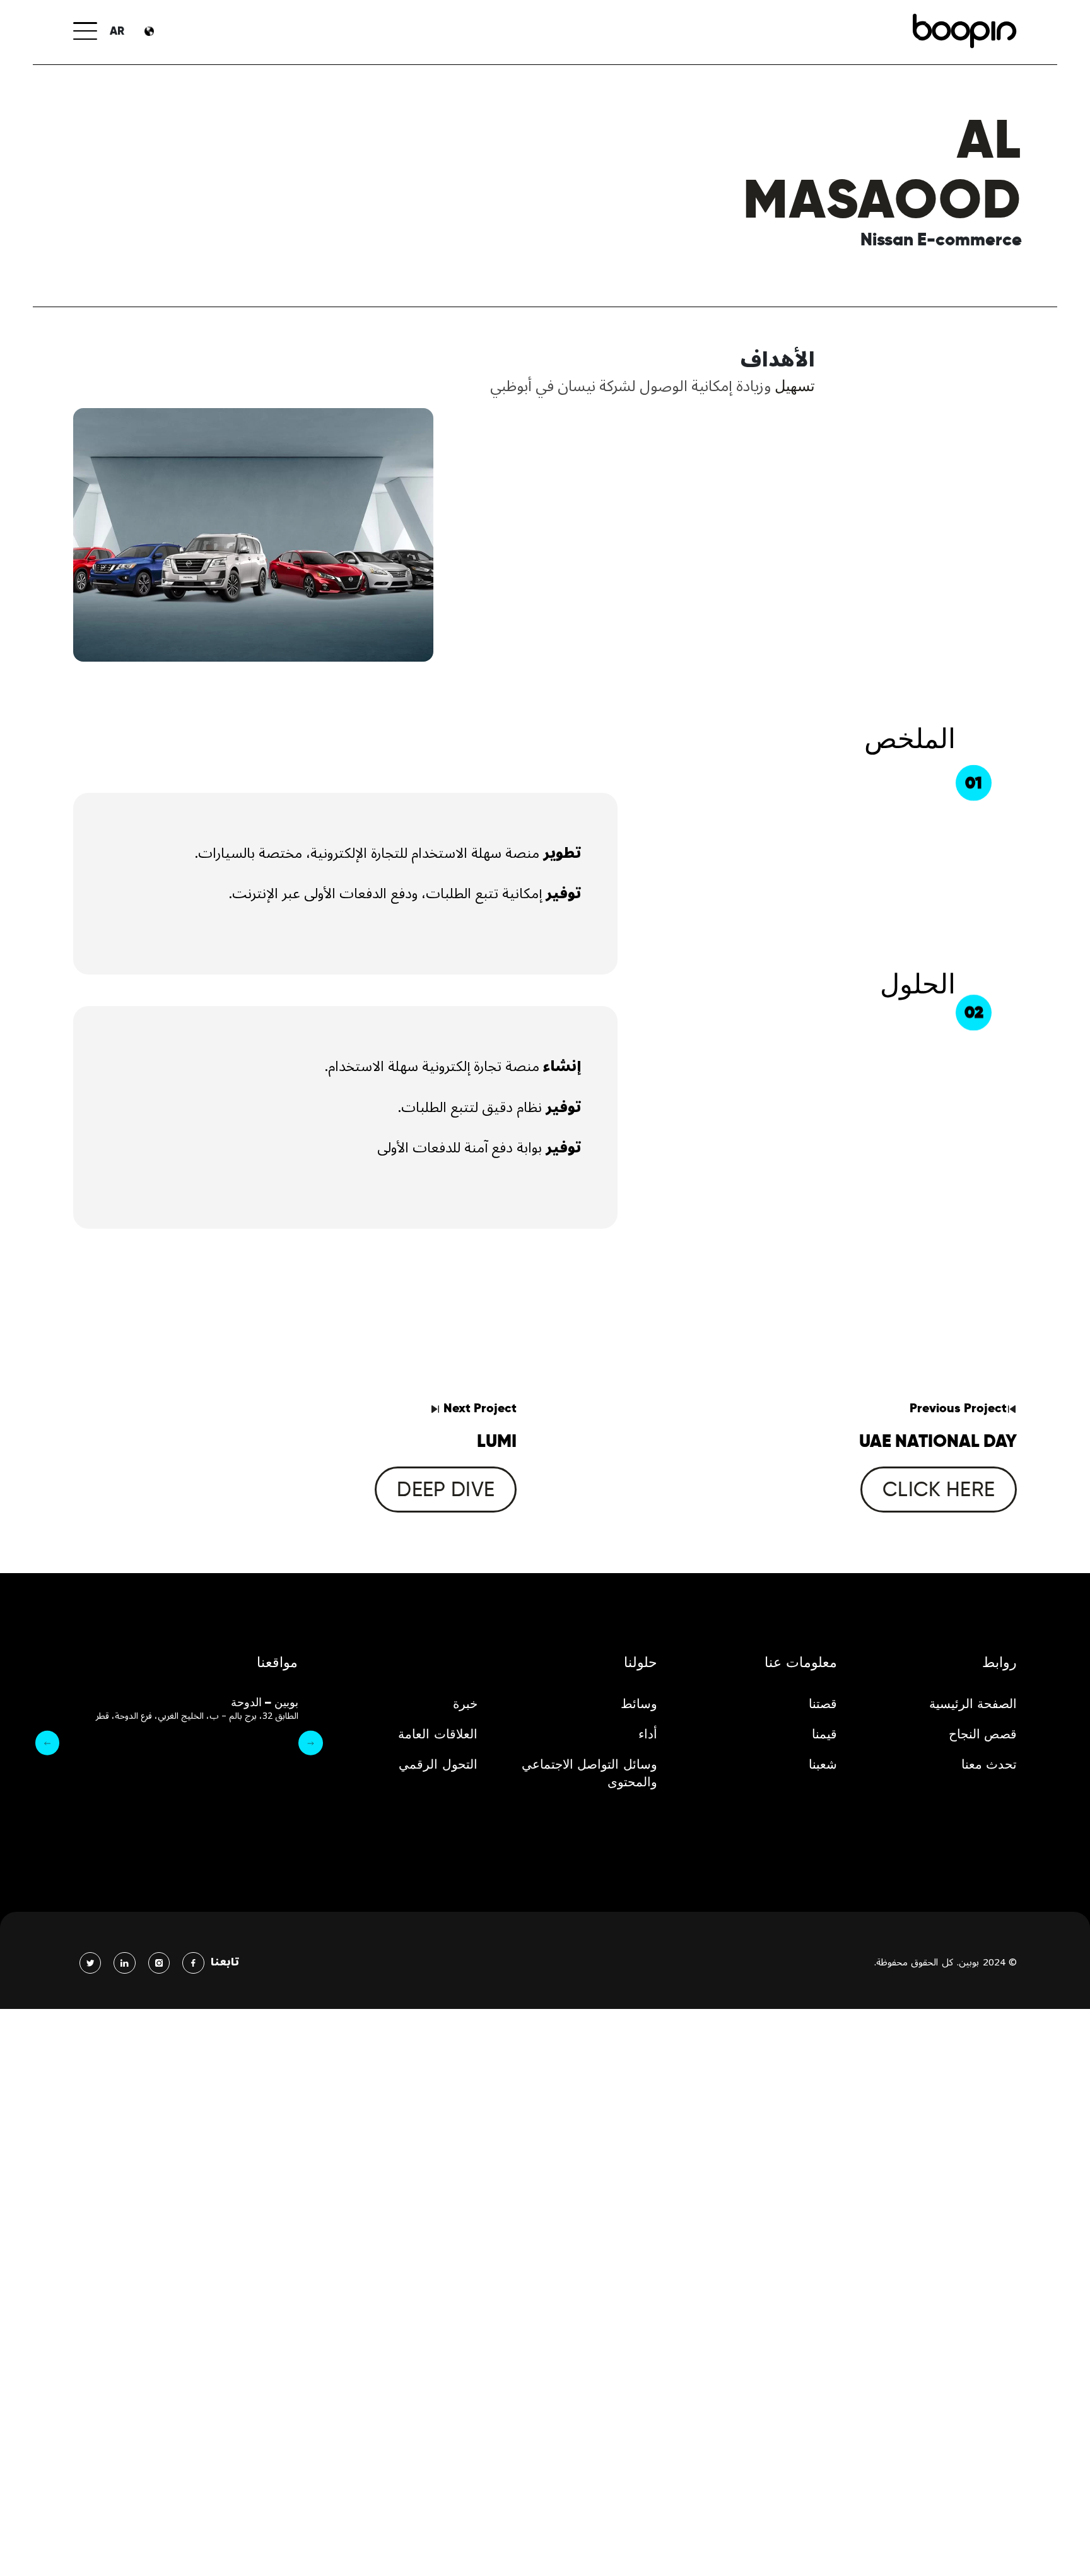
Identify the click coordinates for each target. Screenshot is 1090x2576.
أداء (648, 1734)
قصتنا (823, 1704)
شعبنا (823, 1764)
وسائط (639, 1704)
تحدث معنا (989, 1764)
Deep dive (446, 1489)
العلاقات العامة (438, 1734)
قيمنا (824, 1734)
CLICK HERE (939, 1489)
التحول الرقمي (438, 1764)
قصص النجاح (983, 1734)
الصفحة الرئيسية (973, 1704)
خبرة (465, 1704)
